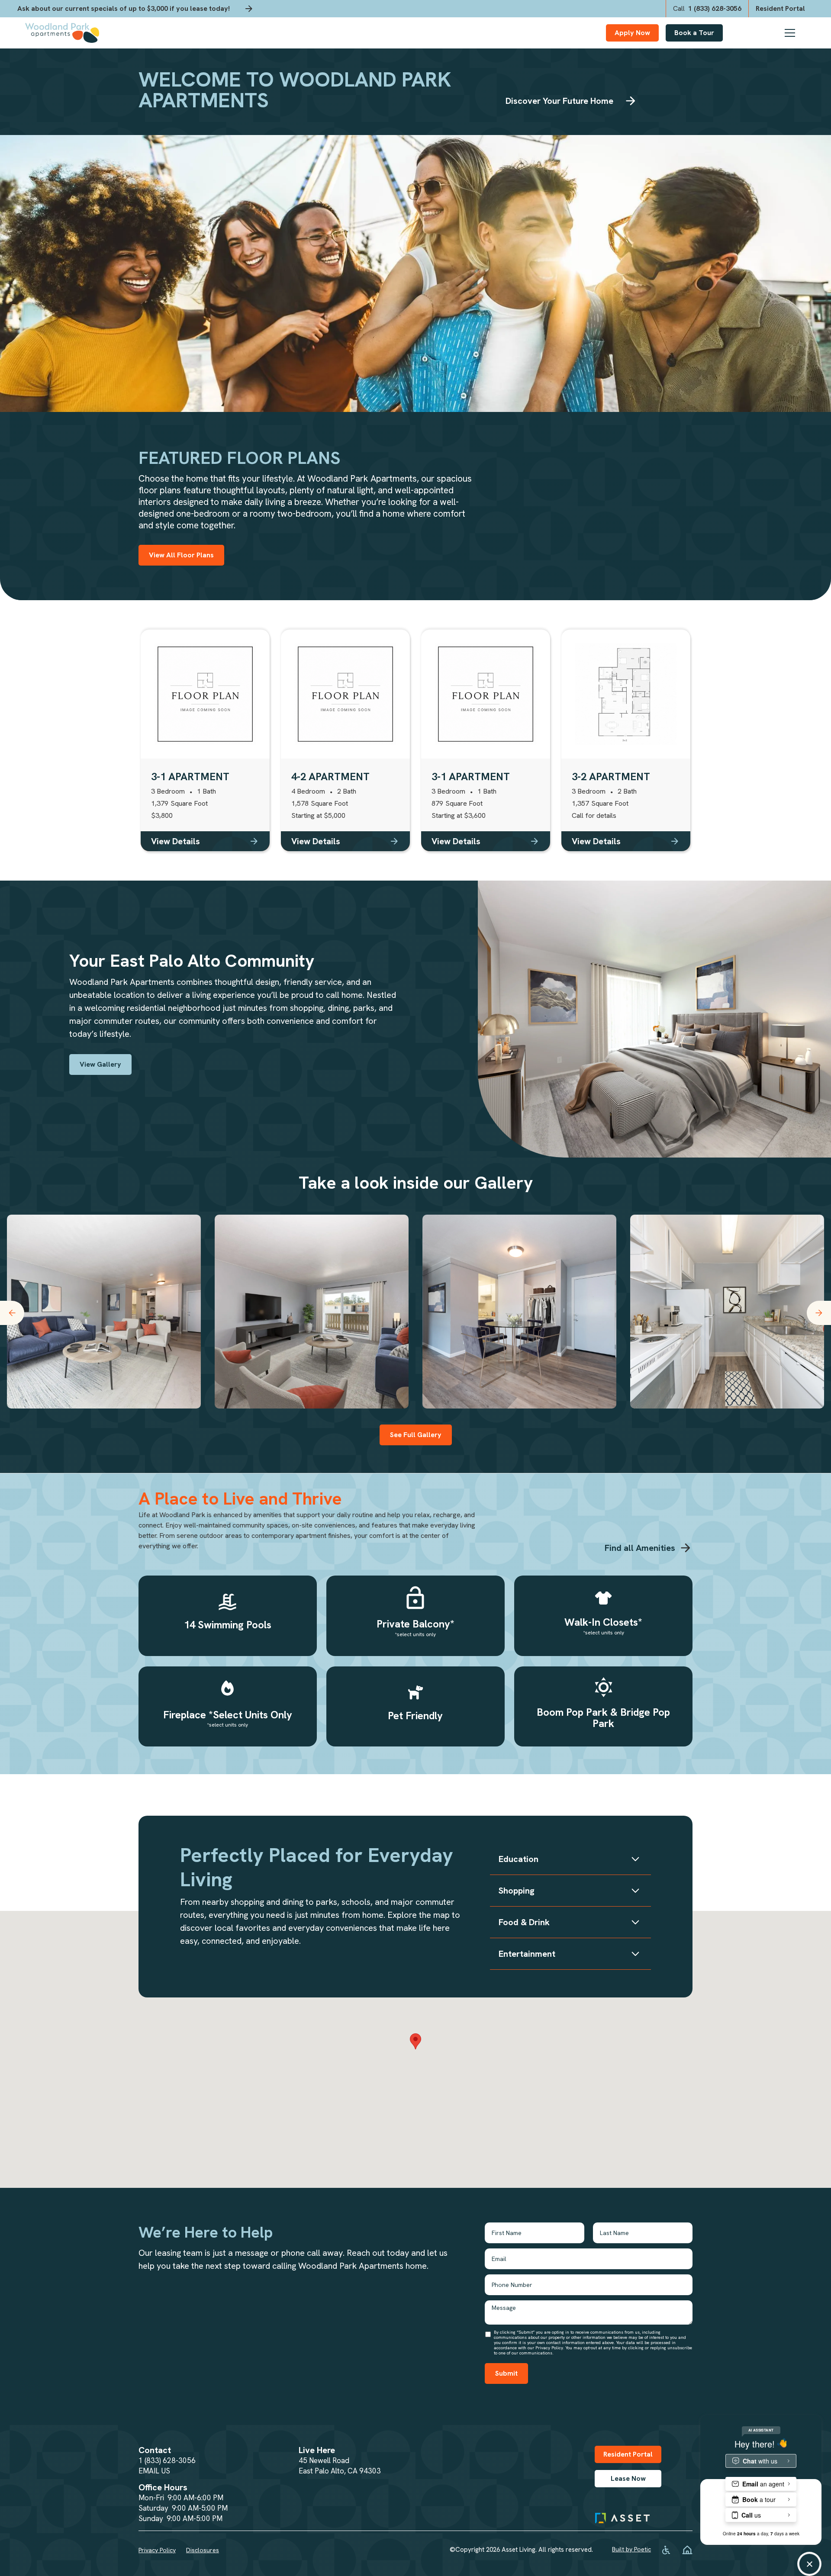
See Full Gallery (416, 1435)
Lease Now (628, 2478)
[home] (62, 33)
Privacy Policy (157, 2550)
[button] (796, 33)
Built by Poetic (631, 2549)
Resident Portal (628, 2454)
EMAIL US (154, 2471)
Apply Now (632, 33)
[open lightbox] (104, 1312)
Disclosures (203, 2550)
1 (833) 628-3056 (167, 2460)
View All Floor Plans (181, 555)
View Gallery (100, 1064)
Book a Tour (694, 33)
